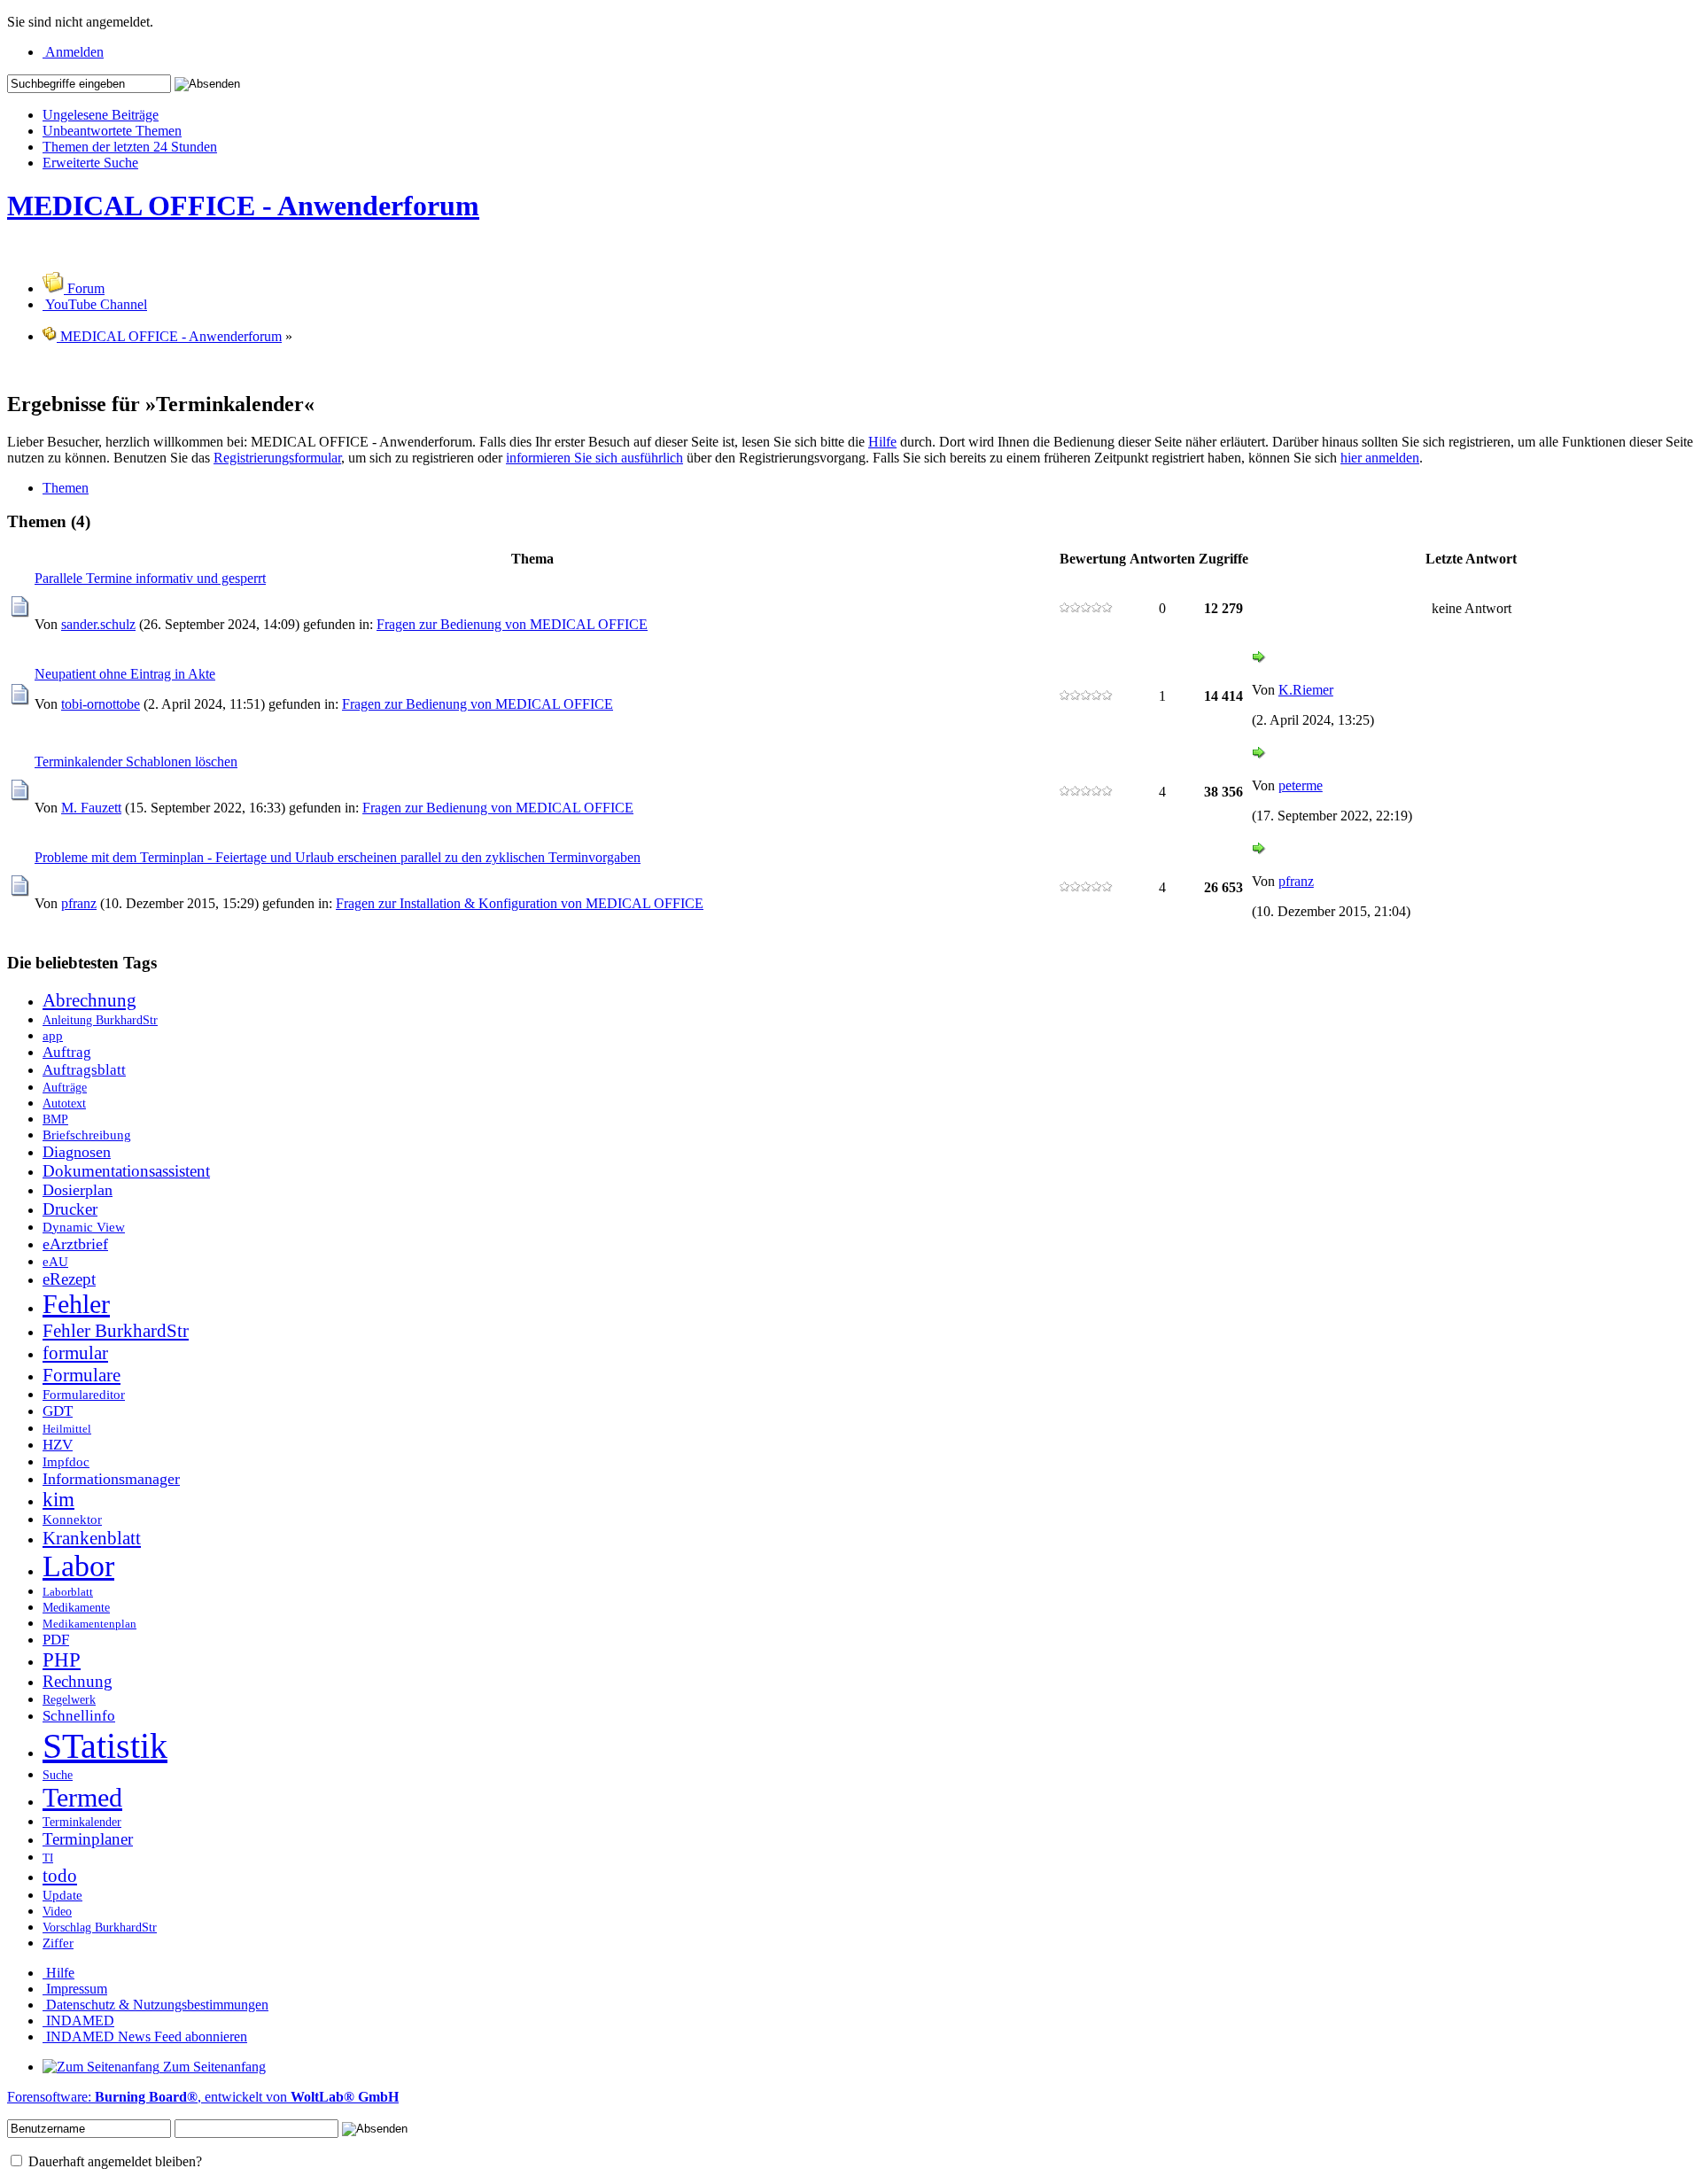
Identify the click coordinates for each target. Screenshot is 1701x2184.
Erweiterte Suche (90, 163)
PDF (56, 1640)
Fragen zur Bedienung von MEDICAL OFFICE (512, 624)
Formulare (82, 1375)
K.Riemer (1306, 690)
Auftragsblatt (84, 1070)
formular (75, 1353)
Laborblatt (68, 1592)
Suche (58, 1775)
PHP (62, 1660)
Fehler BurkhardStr (116, 1331)
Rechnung (78, 1681)
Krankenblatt (92, 1538)
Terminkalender (82, 1822)
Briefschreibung (87, 1135)
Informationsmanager (111, 1479)
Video (57, 1911)
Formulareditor (84, 1394)
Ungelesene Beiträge (101, 115)
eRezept (69, 1279)
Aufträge (65, 1087)
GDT (58, 1411)
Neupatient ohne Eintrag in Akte (125, 674)
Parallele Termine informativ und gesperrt (150, 578)
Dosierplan (78, 1190)
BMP (55, 1119)
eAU (55, 1261)
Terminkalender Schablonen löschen (136, 762)
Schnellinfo (79, 1716)
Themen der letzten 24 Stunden (130, 147)
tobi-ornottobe (101, 704)
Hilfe (882, 442)
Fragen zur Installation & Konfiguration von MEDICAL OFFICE (520, 903)
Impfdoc (66, 1461)
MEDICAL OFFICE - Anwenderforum (243, 206)
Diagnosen (77, 1152)
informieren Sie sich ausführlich (594, 458)
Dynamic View (84, 1227)
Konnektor (72, 1519)
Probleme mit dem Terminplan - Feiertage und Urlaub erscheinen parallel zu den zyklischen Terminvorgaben (338, 857)
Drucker (70, 1209)
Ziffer (58, 1943)
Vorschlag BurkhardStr (100, 1927)
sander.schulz (98, 624)
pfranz (79, 903)
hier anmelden (1380, 458)
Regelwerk (69, 1699)
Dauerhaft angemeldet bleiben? (113, 2161)
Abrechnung (89, 1000)
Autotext (64, 1103)
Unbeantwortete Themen (112, 131)
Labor (78, 1566)
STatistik (105, 1746)
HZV (58, 1445)
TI (48, 1858)
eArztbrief (75, 1244)
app (53, 1035)
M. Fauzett (91, 808)
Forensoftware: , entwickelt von (203, 2097)
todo (60, 1876)
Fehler (76, 1304)
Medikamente (76, 1607)
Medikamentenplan (89, 1624)
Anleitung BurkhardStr (100, 1020)
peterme (1301, 785)
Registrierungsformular (277, 458)
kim (58, 1500)
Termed (82, 1798)
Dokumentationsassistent (126, 1171)
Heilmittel (67, 1429)
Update (62, 1895)
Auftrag (67, 1052)
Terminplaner (88, 1839)
